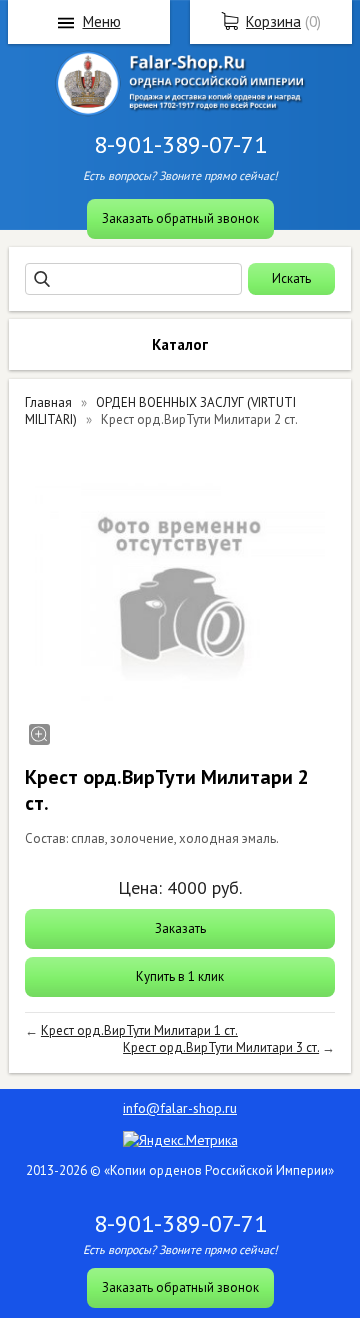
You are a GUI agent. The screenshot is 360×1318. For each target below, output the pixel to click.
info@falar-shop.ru (180, 1108)
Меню (102, 21)
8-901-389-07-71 (180, 144)
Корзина (273, 21)
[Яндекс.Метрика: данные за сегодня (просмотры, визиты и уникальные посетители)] (180, 1140)
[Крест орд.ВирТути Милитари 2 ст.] (180, 594)
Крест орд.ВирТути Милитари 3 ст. (221, 1047)
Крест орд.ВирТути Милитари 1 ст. (139, 1030)
